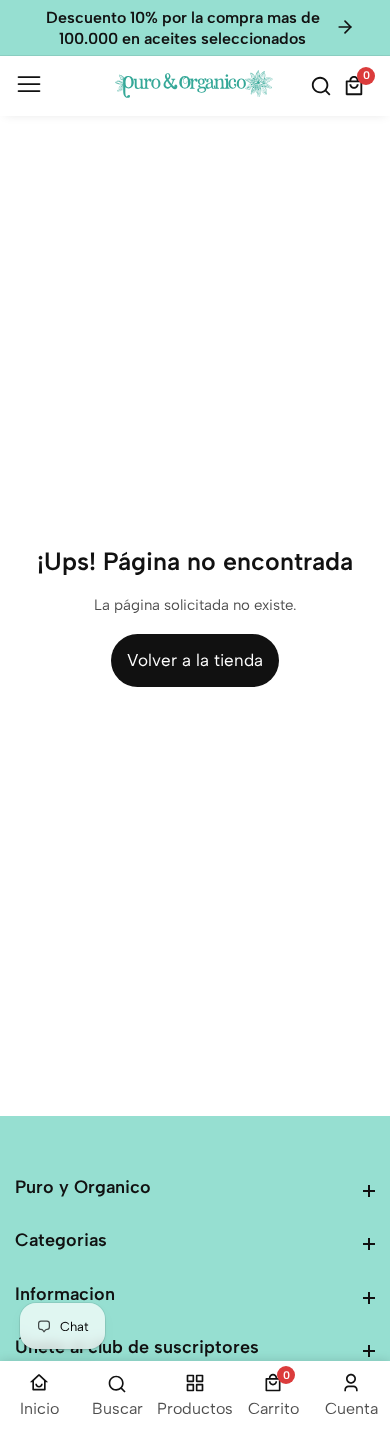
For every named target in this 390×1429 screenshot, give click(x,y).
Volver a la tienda (195, 660)
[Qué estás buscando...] (324, 86)
